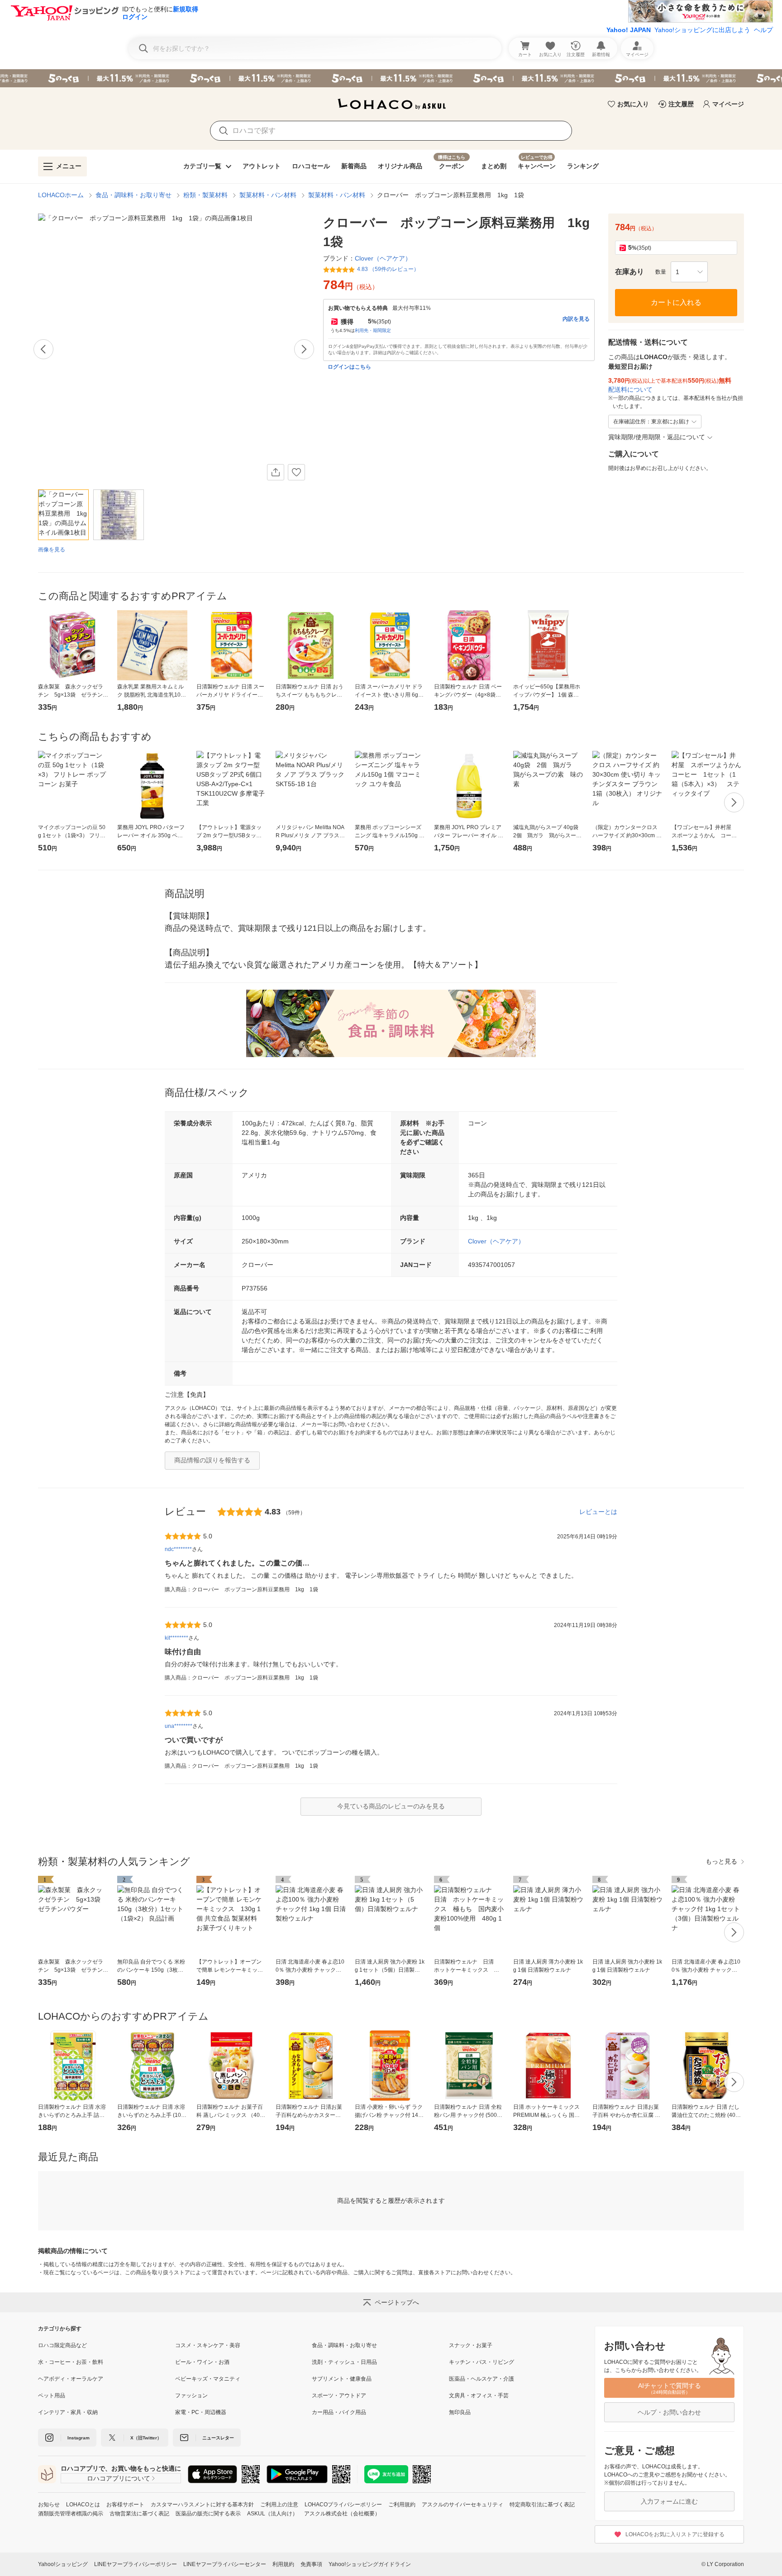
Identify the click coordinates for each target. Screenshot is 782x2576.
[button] (689, 272)
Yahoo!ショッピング (63, 2564)
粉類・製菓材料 (205, 195)
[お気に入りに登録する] (296, 472)
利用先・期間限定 (373, 330)
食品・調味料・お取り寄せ (134, 195)
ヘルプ (763, 30)
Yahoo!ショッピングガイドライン (370, 2564)
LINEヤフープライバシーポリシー (136, 2564)
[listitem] (107, 2345)
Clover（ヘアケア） (496, 1241)
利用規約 (283, 2564)
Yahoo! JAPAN (629, 30)
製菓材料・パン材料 (268, 195)
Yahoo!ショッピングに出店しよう (702, 30)
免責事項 (311, 2564)
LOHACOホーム (61, 195)
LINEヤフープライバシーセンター (225, 2564)
